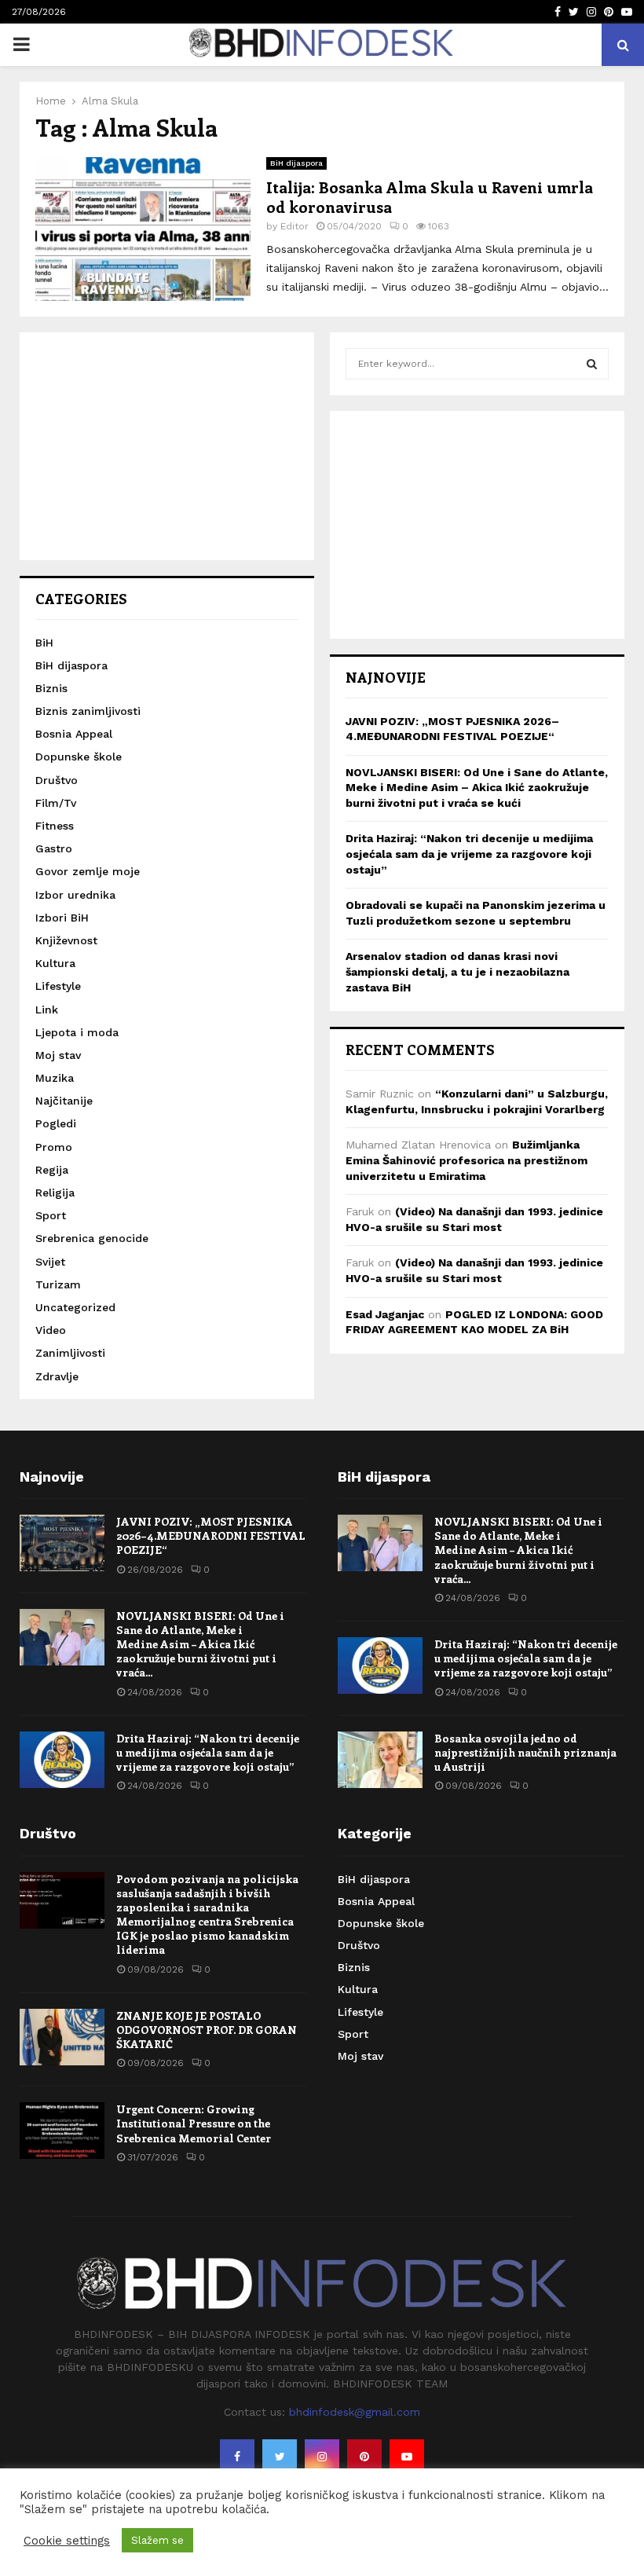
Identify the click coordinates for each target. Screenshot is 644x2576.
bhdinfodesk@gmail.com (355, 2412)
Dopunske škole (79, 757)
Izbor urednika (75, 895)
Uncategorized (75, 1307)
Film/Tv (56, 803)
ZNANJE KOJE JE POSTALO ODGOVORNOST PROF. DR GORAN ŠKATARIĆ (207, 2030)
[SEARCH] (592, 364)
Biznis (51, 688)
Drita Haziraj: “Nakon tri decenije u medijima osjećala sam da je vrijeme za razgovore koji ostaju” (469, 854)
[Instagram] (322, 2457)
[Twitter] (280, 2457)
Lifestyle (58, 986)
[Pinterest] (364, 2457)
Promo (54, 1147)
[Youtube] (407, 2457)
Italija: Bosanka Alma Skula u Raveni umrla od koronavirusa (430, 196)
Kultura (55, 963)
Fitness (55, 826)
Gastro (54, 848)
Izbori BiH (62, 918)
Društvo (57, 780)
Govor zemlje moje (88, 871)
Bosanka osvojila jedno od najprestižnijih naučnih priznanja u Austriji (525, 1752)
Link (47, 1010)
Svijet (50, 1262)
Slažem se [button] (157, 2540)
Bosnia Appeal (74, 734)
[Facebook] (237, 2457)
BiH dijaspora (296, 163)
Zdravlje (57, 1376)
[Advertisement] (167, 446)
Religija (55, 1193)
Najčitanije (64, 1101)
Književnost (66, 940)
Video (51, 1330)
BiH (44, 643)
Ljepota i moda (77, 1032)
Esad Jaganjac (385, 1314)
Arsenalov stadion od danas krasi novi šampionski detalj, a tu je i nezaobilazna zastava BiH (457, 971)
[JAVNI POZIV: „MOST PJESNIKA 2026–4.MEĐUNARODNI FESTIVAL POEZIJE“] (62, 1543)
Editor (295, 226)
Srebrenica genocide (92, 1238)
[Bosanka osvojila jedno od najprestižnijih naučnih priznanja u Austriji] (380, 1760)
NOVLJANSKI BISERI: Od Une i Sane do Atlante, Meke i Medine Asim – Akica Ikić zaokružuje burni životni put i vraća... (200, 1644)
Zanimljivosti (70, 1353)
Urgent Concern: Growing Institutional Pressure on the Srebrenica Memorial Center (194, 2123)
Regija (52, 1170)
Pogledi (56, 1123)
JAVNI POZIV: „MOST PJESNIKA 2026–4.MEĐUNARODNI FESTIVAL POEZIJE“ (211, 1535)
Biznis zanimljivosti (88, 711)
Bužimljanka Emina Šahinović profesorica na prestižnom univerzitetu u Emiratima (467, 1160)
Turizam (58, 1284)
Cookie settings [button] (67, 2541)
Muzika (55, 1078)
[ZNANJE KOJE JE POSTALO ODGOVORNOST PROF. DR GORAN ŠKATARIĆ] (62, 2037)
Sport (51, 1215)
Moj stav (58, 1055)
